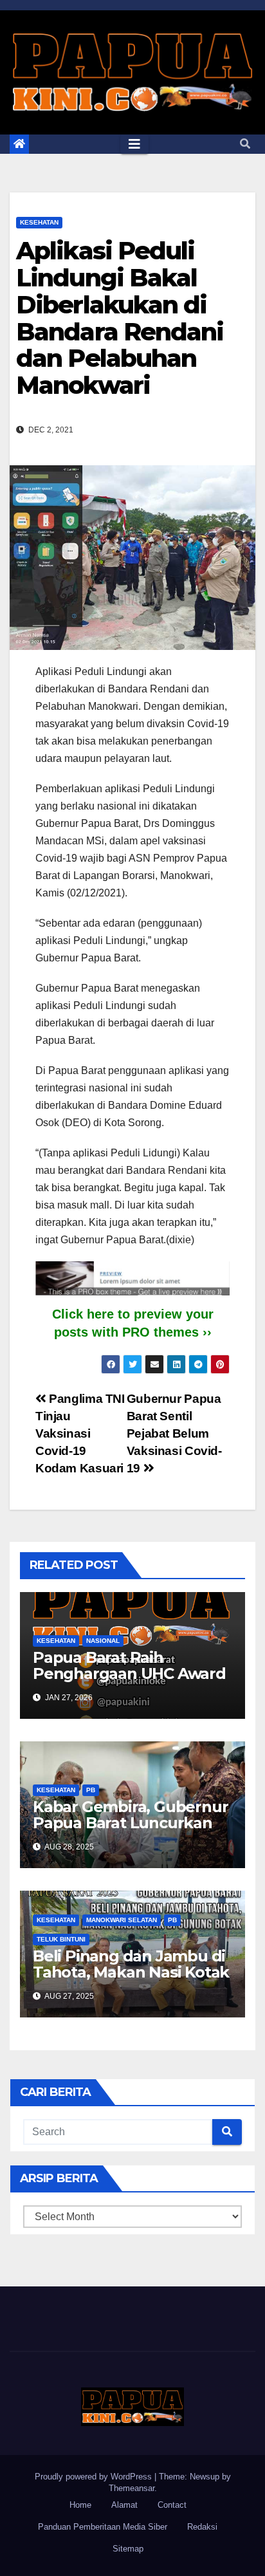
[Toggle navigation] (134, 144)
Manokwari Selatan (122, 1920)
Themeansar (132, 2488)
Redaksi (202, 2527)
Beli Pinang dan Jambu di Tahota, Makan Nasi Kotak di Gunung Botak (131, 1972)
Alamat (124, 2505)
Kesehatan (39, 222)
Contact (172, 2505)
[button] (245, 144)
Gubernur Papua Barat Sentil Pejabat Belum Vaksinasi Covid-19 (174, 1433)
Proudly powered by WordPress (95, 2477)
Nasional (103, 1641)
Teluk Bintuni (61, 1939)
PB (91, 1790)
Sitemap (128, 2549)
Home (80, 2505)
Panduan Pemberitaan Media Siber (103, 2527)
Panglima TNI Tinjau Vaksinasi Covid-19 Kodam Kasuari (80, 1433)
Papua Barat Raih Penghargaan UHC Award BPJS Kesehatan (129, 1673)
